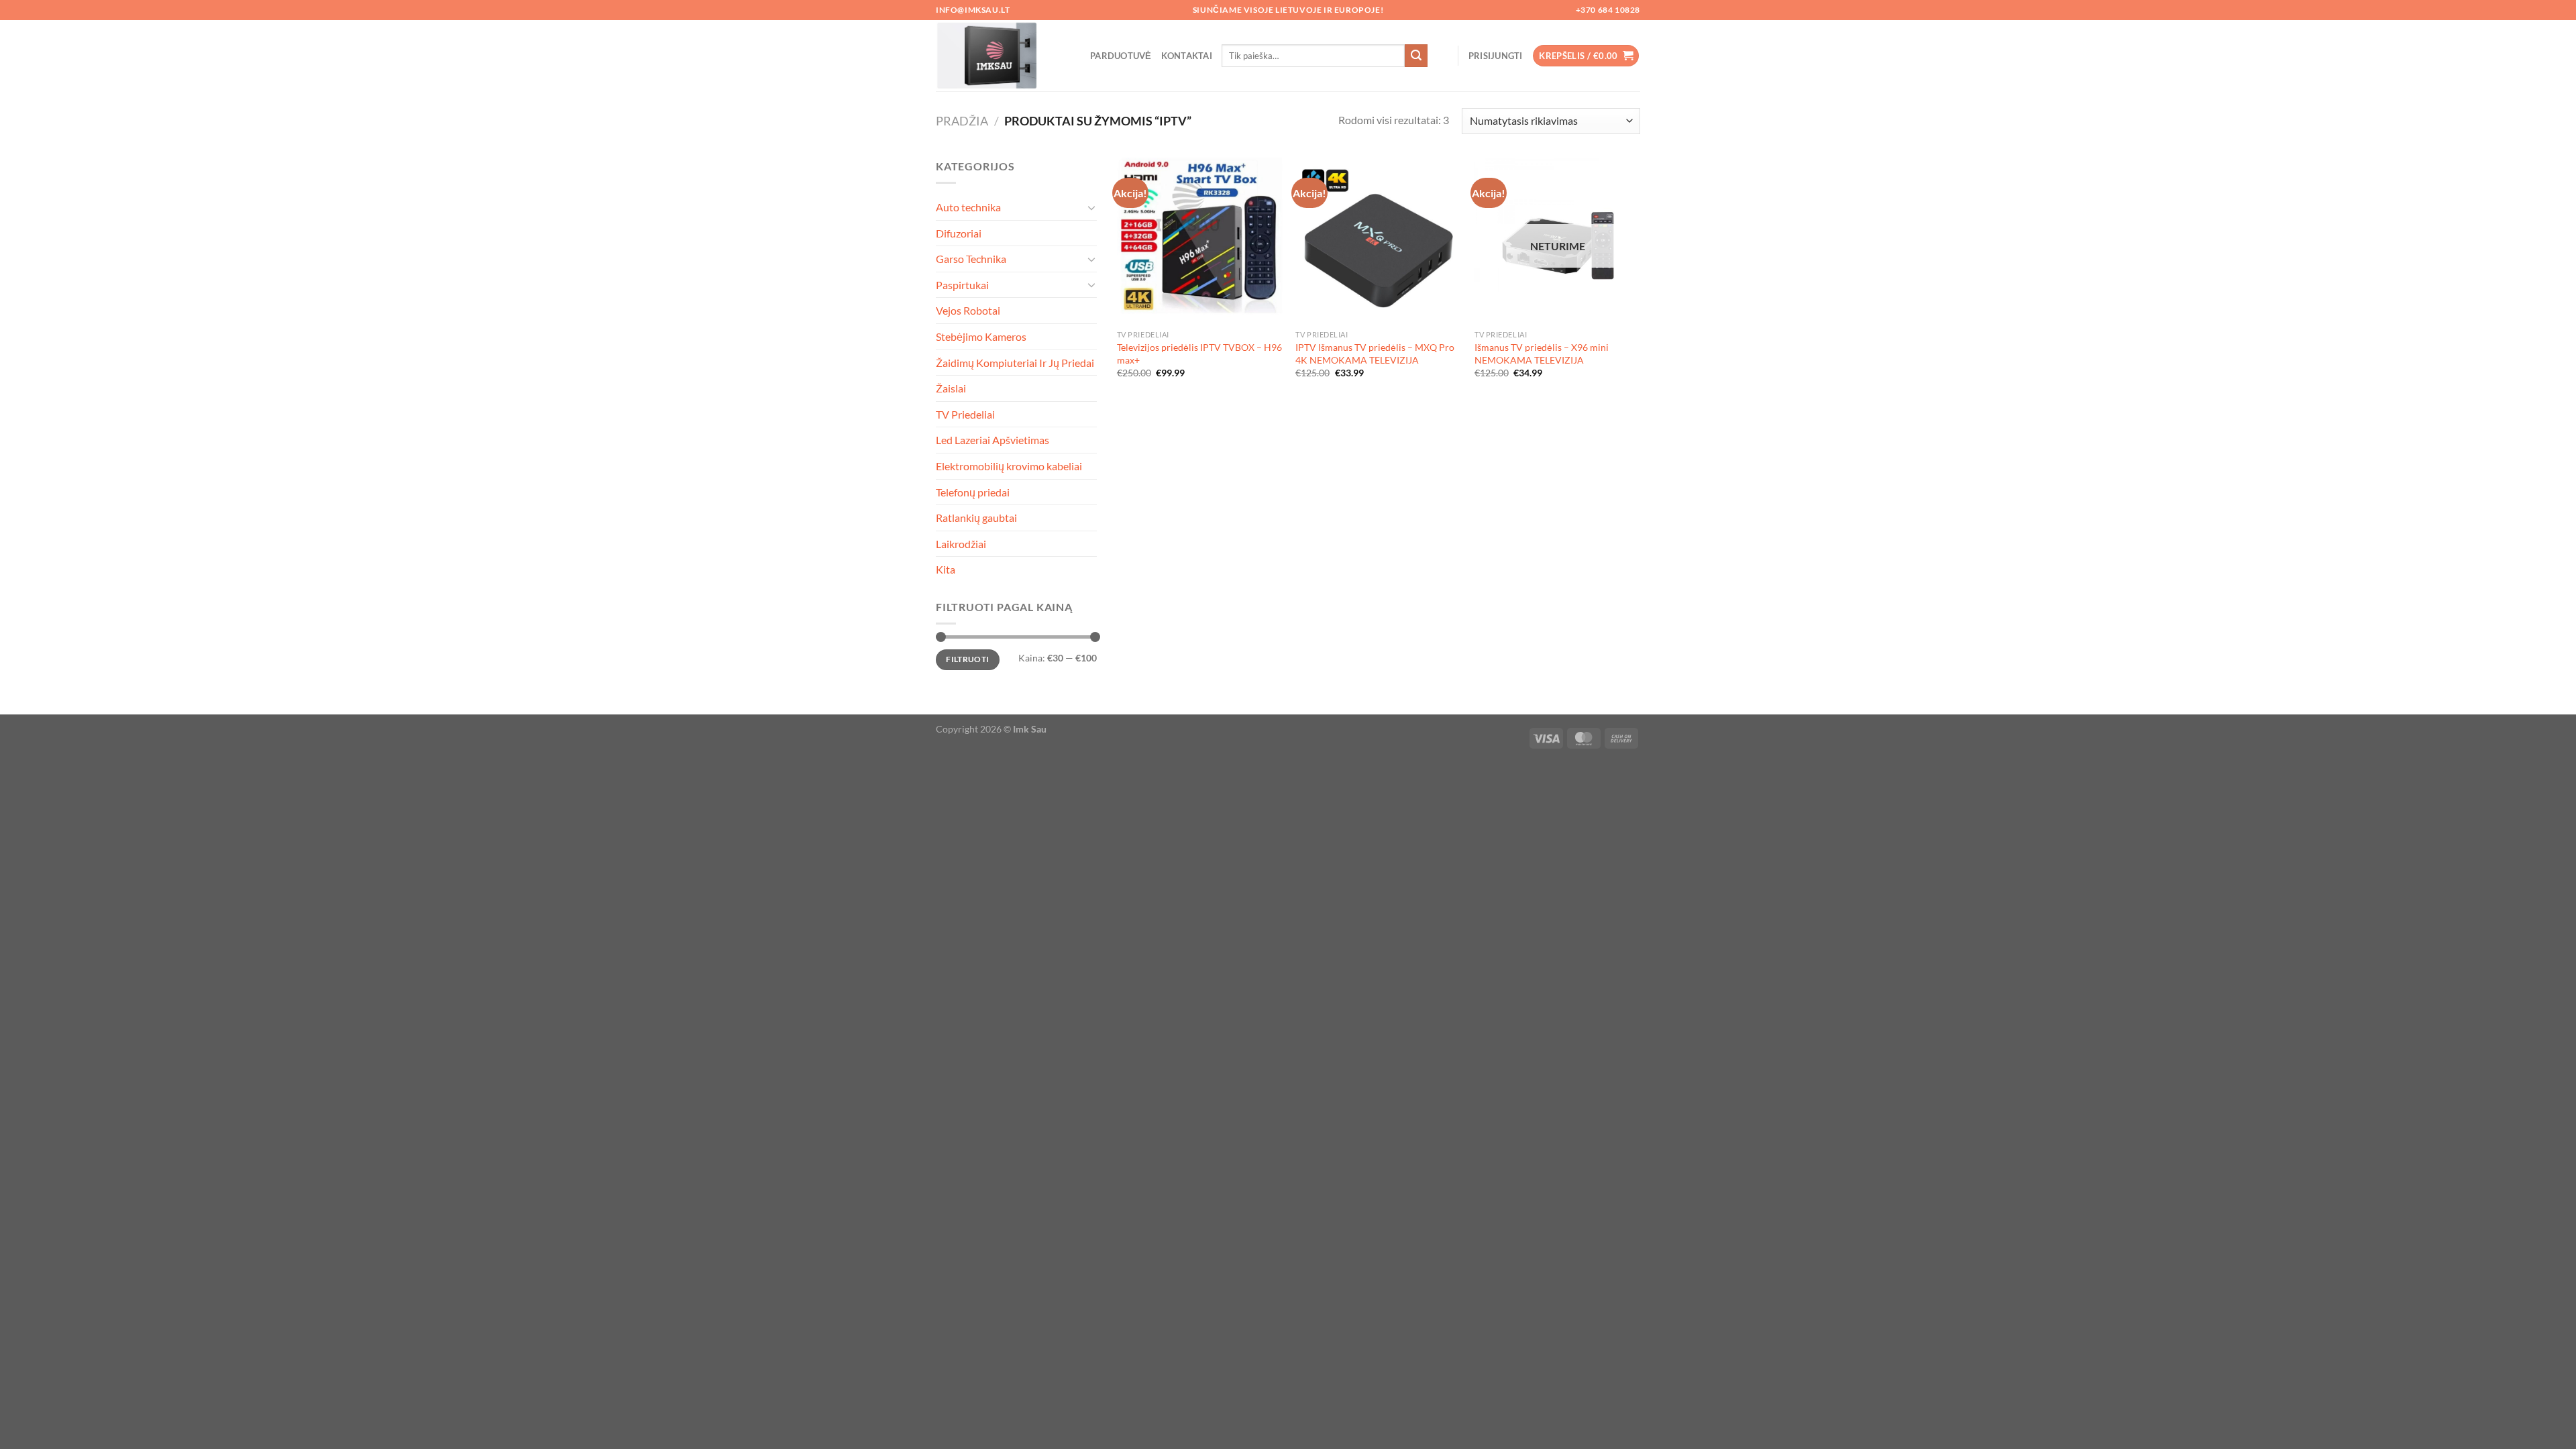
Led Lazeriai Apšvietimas (992, 440)
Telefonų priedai (973, 492)
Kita (946, 569)
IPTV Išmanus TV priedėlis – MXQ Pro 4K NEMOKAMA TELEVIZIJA (1375, 354)
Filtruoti (967, 659)
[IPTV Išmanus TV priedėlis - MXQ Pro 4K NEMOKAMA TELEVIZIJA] (1378, 240)
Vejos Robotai (968, 310)
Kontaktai (1187, 56)
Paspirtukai (962, 285)
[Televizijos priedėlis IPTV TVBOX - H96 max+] (1200, 240)
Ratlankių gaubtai (976, 518)
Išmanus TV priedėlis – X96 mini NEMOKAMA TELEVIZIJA (1542, 354)
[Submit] (1416, 56)
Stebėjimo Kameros (981, 336)
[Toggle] (1091, 207)
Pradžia (962, 121)
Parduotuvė (1121, 56)
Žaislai (951, 388)
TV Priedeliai (965, 414)
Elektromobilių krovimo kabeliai (1009, 466)
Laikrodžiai (961, 544)
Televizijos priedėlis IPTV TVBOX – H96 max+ (1199, 354)
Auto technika (968, 207)
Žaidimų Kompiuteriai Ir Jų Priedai (1015, 363)
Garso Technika (971, 259)
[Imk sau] (1003, 56)
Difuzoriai (959, 233)
